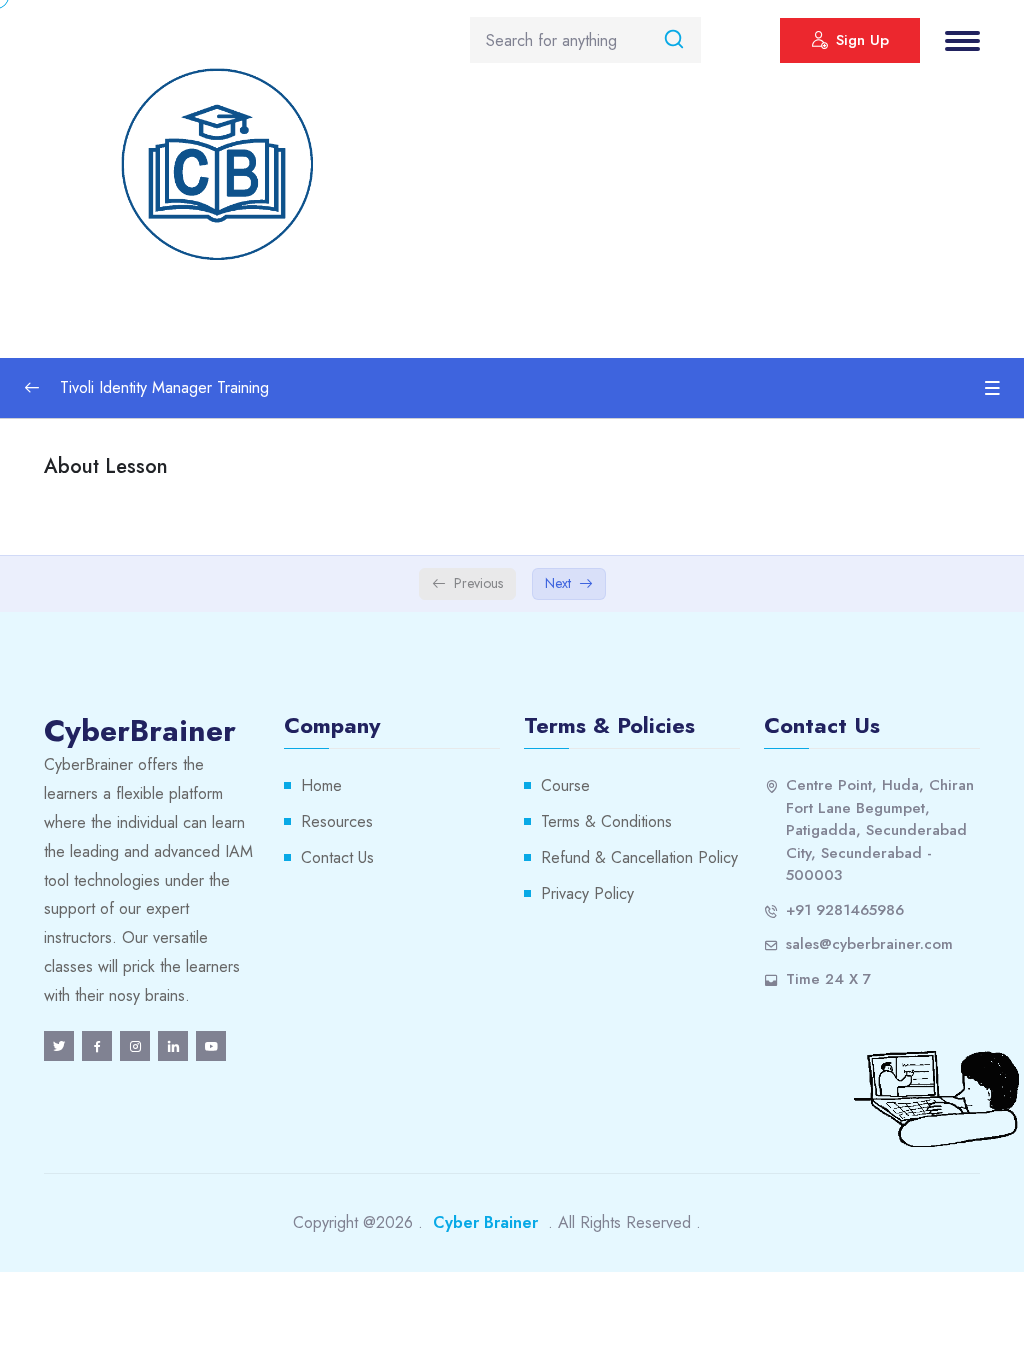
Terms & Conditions (606, 821)
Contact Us (337, 857)
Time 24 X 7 (828, 979)
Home (321, 785)
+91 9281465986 (845, 910)
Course (565, 785)
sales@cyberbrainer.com (869, 944)
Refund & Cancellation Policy (639, 857)
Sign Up (862, 40)
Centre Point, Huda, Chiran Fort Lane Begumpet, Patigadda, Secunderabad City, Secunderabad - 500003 (880, 830)
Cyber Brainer (485, 1222)
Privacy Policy (587, 893)
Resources (337, 821)
